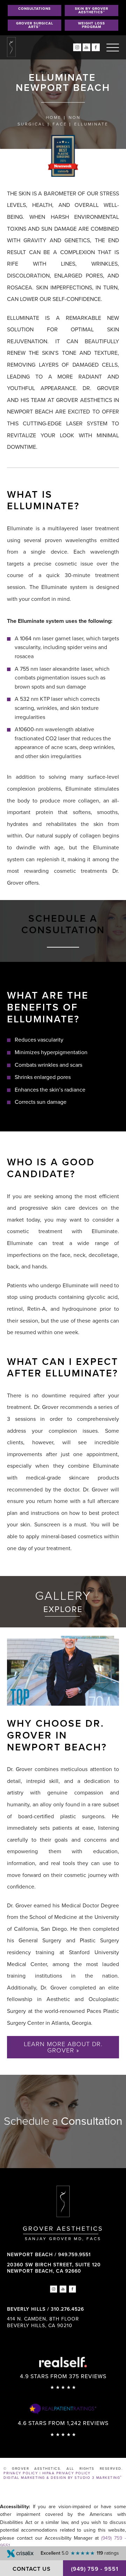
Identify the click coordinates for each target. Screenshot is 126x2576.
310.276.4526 (67, 2309)
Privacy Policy (21, 2473)
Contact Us (32, 2569)
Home (54, 117)
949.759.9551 (74, 2255)
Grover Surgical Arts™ (35, 25)
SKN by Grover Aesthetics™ (92, 10)
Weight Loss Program (92, 25)
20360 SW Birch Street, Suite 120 (54, 2268)
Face (60, 124)
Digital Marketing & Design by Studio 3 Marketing (63, 2478)
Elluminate (91, 124)
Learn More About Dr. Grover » (63, 2047)
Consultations (34, 9)
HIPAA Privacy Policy (66, 2473)
